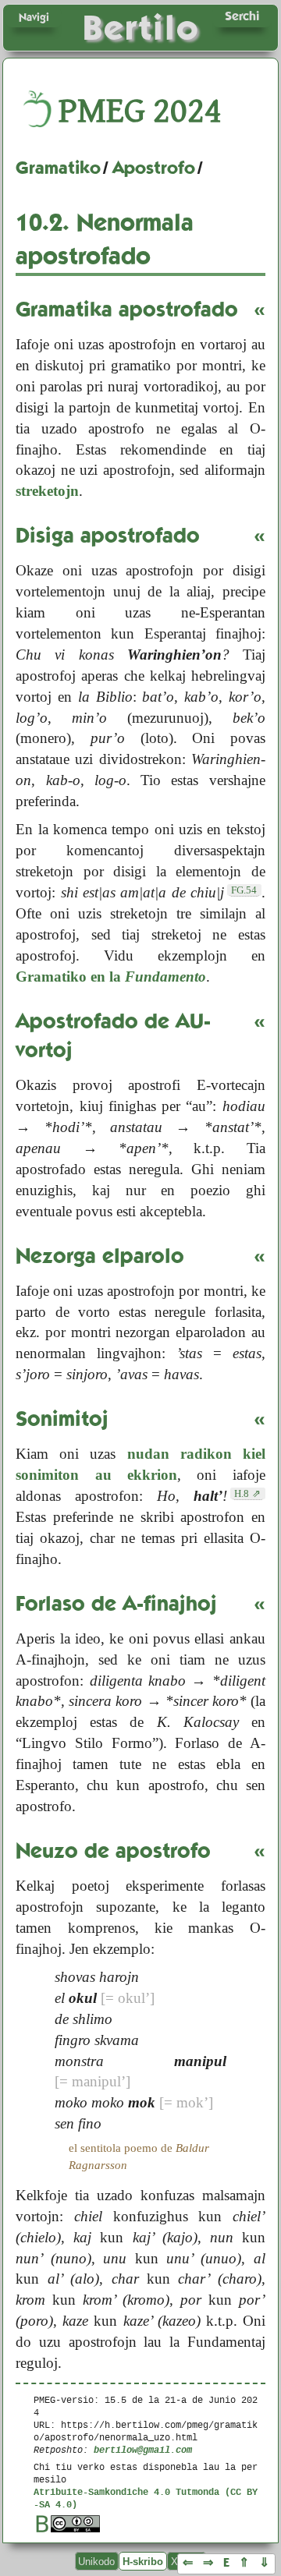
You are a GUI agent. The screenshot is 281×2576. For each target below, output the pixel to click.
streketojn (47, 491)
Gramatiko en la (111, 977)
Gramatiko (58, 168)
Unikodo (96, 2562)
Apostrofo (154, 168)
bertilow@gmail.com (143, 2449)
